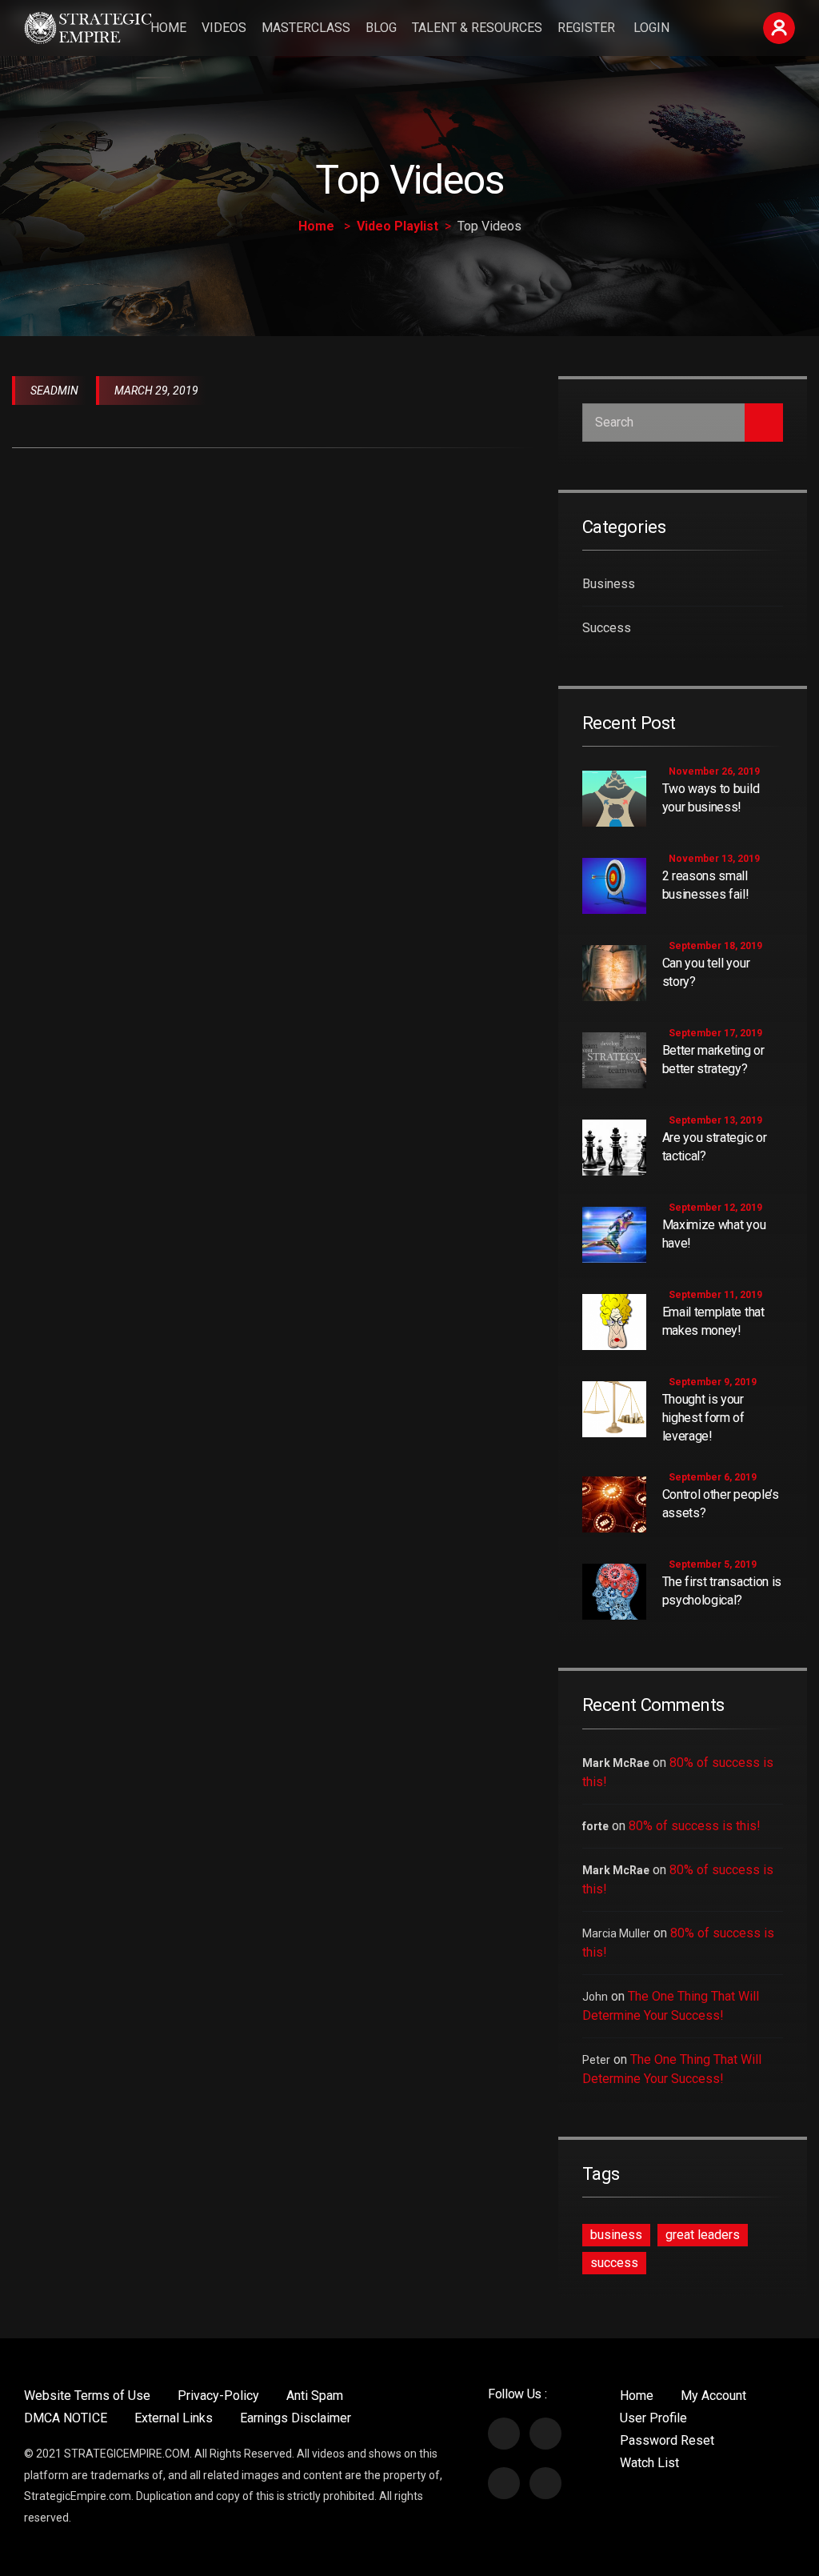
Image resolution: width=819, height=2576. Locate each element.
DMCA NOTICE (66, 2418)
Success (607, 628)
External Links (174, 2418)
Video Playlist (398, 226)
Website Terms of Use (87, 2396)
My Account (713, 2396)
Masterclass (306, 28)
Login (651, 28)
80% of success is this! (695, 1826)
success (614, 2263)
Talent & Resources (477, 28)
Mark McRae (616, 1763)
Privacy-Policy (218, 2396)
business (616, 2235)
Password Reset (667, 2440)
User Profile (653, 2418)
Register (586, 28)
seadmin (54, 391)
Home (168, 28)
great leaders (703, 2235)
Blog (381, 28)
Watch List (649, 2463)
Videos (224, 28)
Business (609, 584)
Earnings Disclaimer (296, 2418)
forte (595, 1826)
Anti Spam (315, 2396)
